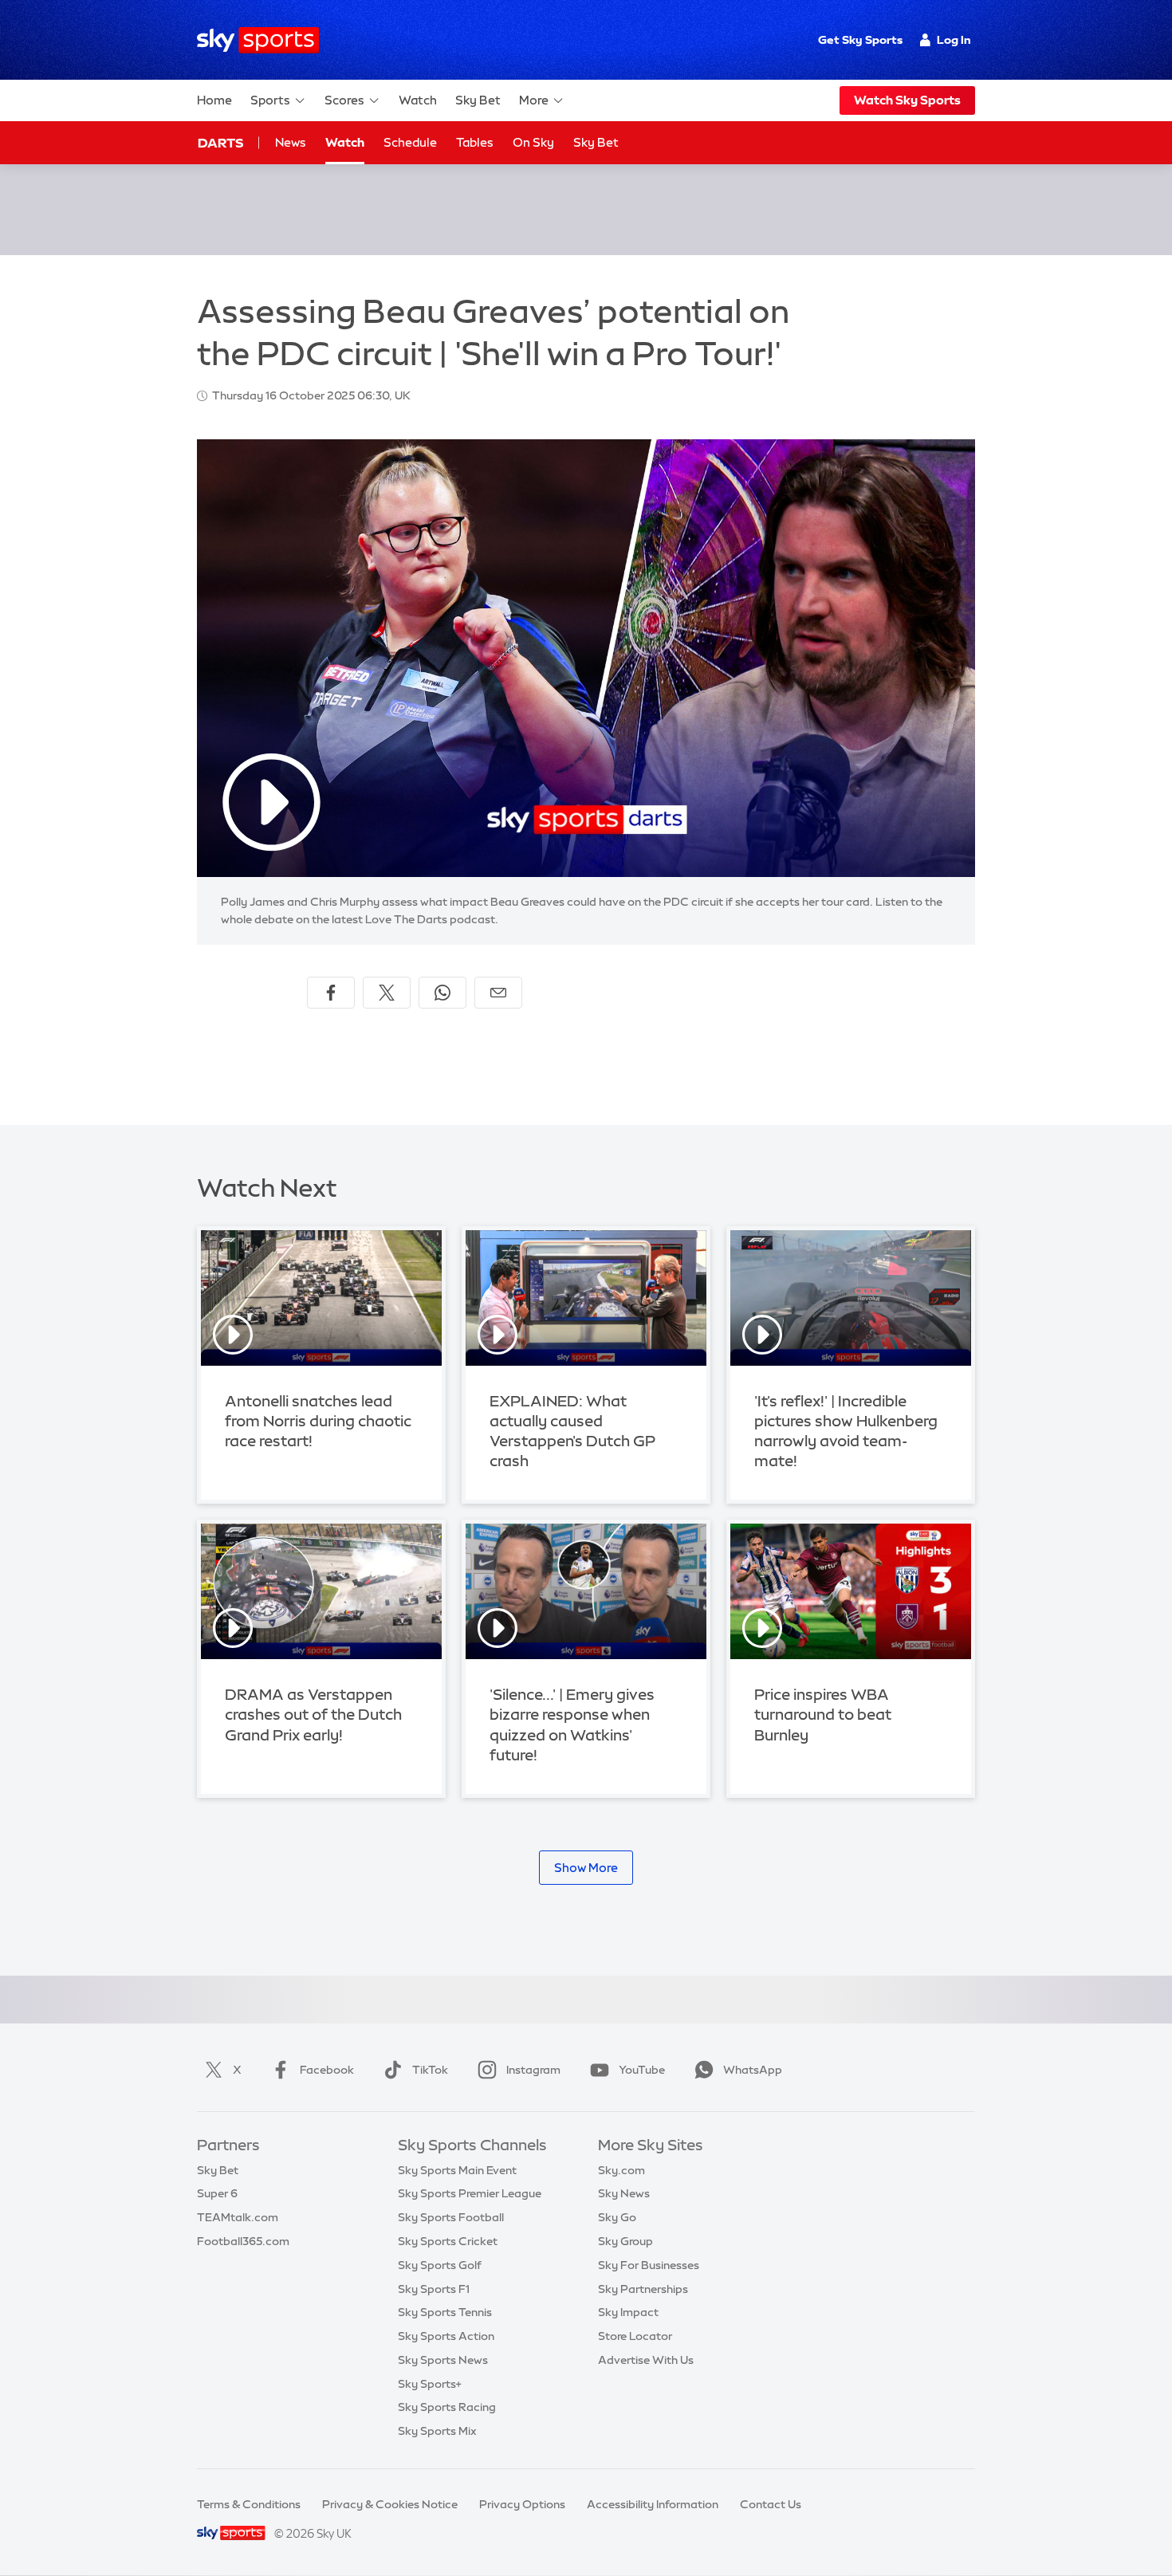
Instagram (533, 2070)
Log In (954, 40)
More (534, 100)
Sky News (624, 2193)
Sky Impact (628, 2312)
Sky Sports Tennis (445, 2312)
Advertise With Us (646, 2360)
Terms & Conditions (249, 2504)
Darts (220, 143)
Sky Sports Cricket (448, 2241)
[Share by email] (498, 993)
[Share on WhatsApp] (442, 993)
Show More (586, 1868)
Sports (270, 100)
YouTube (642, 2070)
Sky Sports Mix (437, 2431)
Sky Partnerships (643, 2289)
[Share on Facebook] (331, 993)
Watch (418, 100)
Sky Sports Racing (447, 2407)
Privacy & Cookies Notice (390, 2504)
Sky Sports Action (446, 2336)
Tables (475, 142)
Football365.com (243, 2241)
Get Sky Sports (860, 40)
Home (214, 100)
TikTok (430, 2070)
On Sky (533, 142)
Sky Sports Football (451, 2217)
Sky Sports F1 (434, 2289)
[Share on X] (387, 993)
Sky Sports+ (430, 2384)
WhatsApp (753, 2070)
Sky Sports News (443, 2360)
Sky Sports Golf (440, 2265)
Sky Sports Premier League (470, 2193)
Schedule (410, 142)
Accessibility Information (653, 2504)
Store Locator (635, 2336)
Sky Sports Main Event (457, 2170)
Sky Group (625, 2241)
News (291, 142)
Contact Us (771, 2504)
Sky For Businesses (649, 2265)
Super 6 (217, 2193)
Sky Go (617, 2217)
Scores (344, 100)
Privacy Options (522, 2504)
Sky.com (621, 2170)
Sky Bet (478, 100)
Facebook (327, 2070)
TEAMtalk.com (238, 2217)
